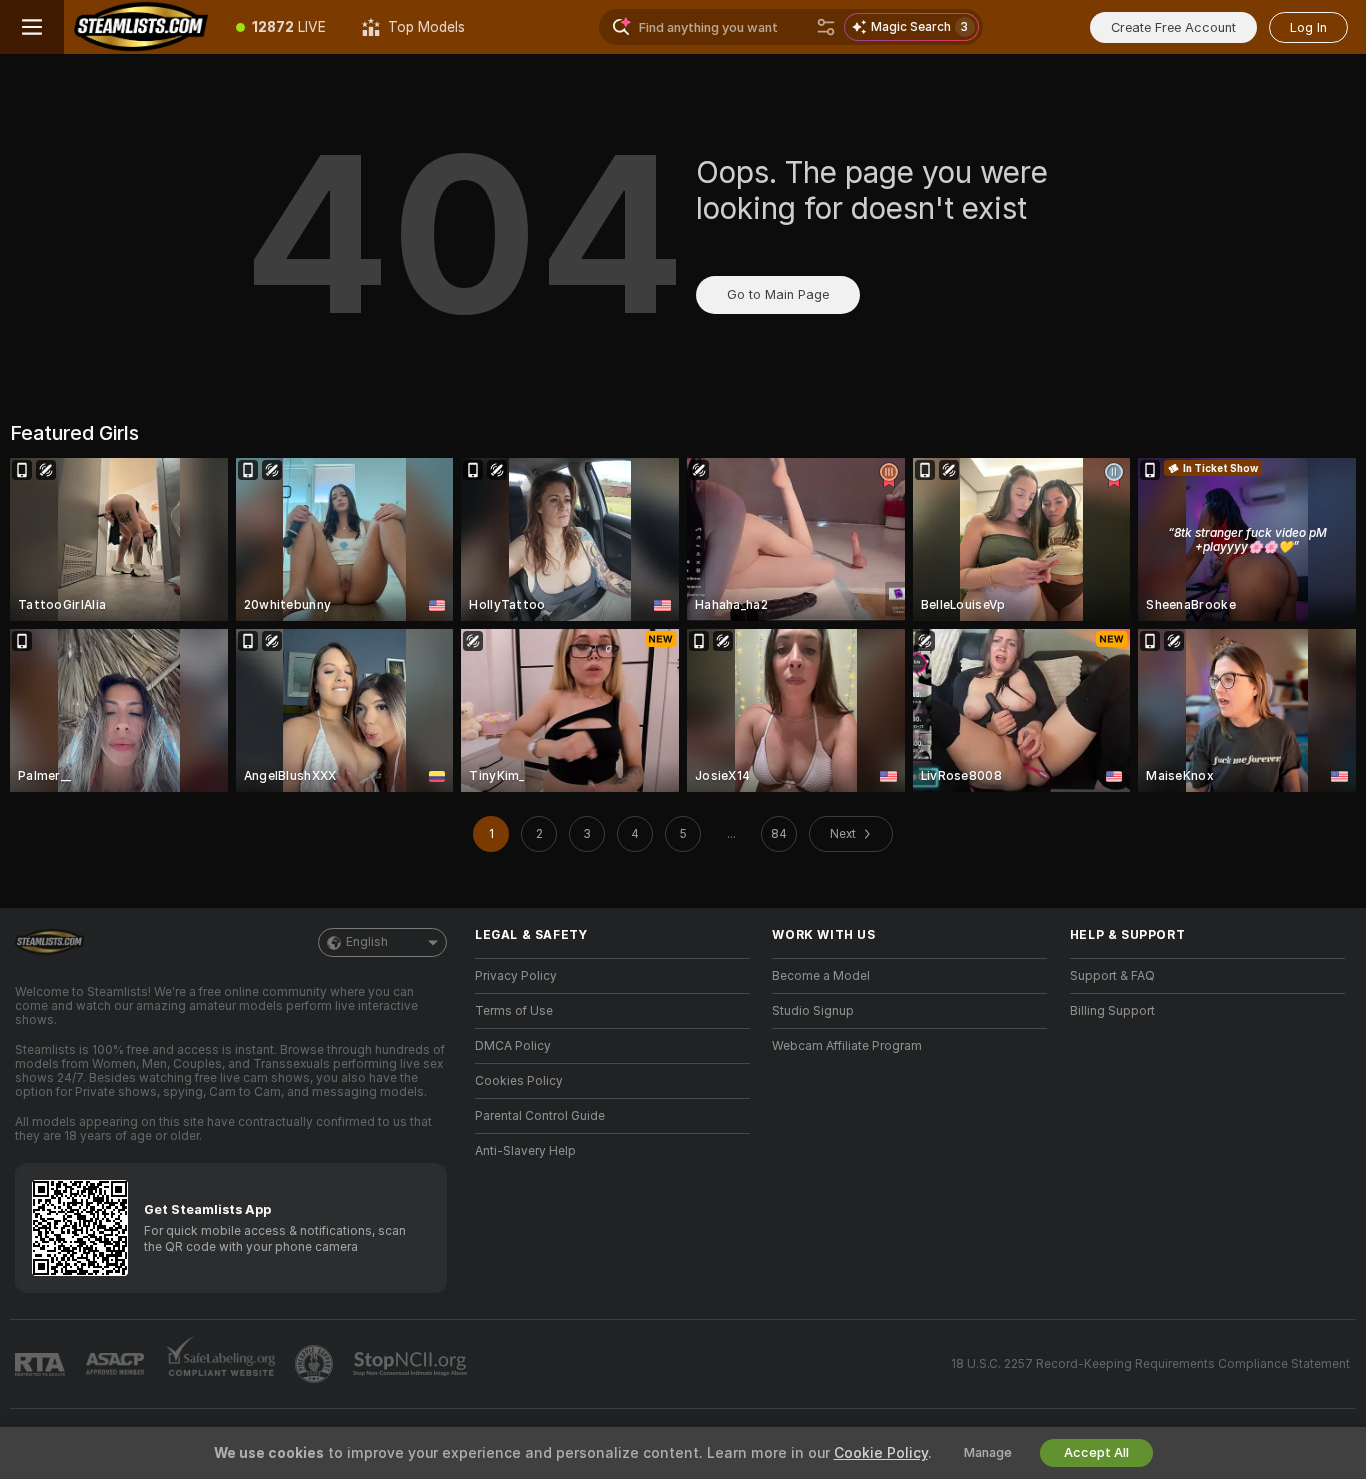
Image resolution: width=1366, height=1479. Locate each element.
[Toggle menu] (32, 27)
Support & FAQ (1112, 976)
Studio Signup (813, 1011)
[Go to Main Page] (141, 27)
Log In (1308, 27)
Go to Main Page (778, 294)
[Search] (826, 27)
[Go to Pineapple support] (316, 1364)
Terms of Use (514, 1011)
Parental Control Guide (540, 1116)
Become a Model (821, 976)
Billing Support (1112, 1011)
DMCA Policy (513, 1046)
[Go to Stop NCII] (412, 1364)
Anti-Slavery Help (525, 1151)
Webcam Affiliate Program (847, 1046)
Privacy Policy (516, 976)
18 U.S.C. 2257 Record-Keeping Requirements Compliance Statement (1150, 1364)
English (367, 942)
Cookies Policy (519, 1081)
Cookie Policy (881, 1453)
